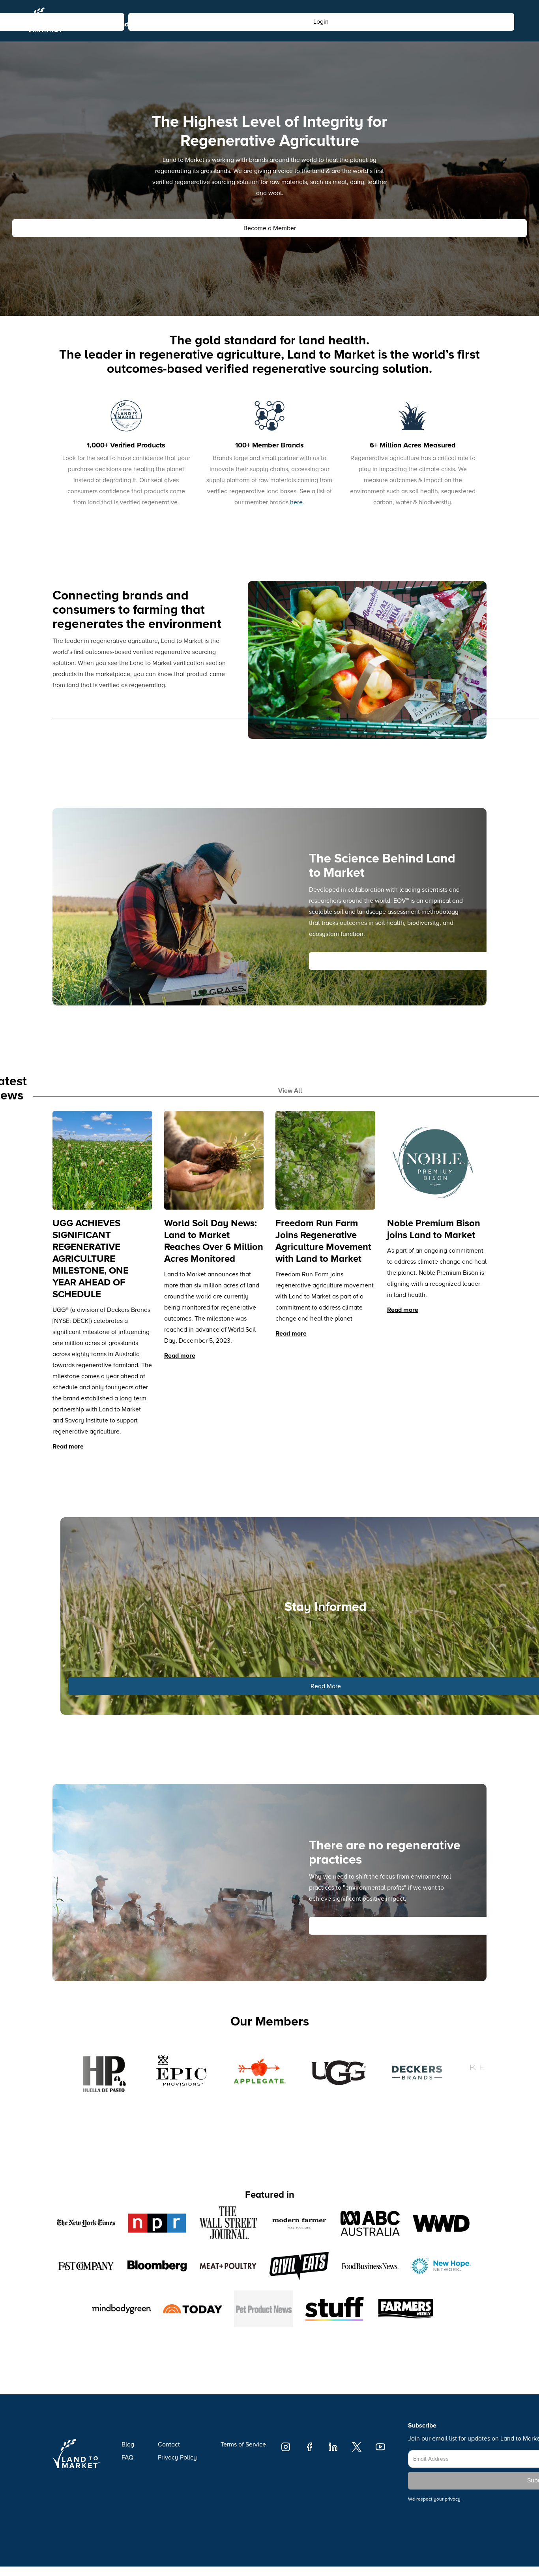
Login (321, 39)
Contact (169, 2444)
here (296, 502)
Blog (128, 2444)
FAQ (127, 2458)
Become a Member (270, 228)
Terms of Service (243, 2444)
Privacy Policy (177, 2458)
